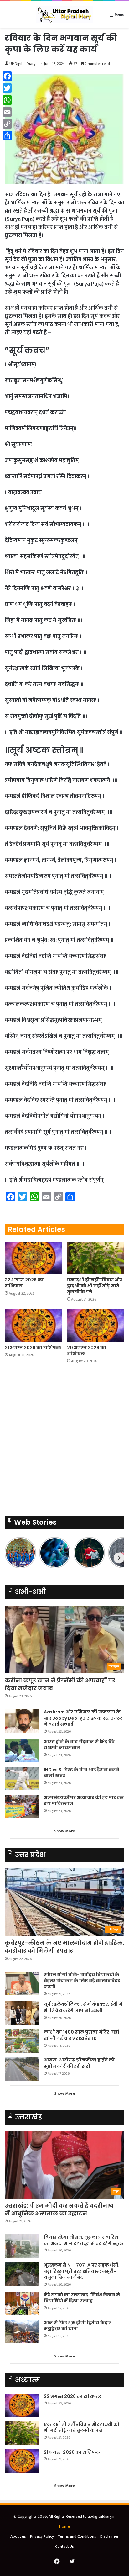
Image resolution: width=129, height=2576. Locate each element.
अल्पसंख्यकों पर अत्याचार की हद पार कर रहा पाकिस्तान (84, 1801)
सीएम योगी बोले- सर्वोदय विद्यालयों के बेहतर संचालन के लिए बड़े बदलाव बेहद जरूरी (82, 1981)
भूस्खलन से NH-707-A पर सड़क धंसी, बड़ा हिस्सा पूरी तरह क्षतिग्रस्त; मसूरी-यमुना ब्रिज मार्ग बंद (82, 2271)
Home (64, 2526)
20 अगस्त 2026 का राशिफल (87, 1351)
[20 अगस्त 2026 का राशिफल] (96, 1325)
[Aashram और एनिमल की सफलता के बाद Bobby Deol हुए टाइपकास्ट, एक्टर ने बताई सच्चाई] (22, 1721)
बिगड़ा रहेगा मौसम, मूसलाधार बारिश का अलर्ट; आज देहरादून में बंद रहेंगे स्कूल (84, 2240)
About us (18, 2536)
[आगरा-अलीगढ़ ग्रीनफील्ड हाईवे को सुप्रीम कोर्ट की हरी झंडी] (22, 2069)
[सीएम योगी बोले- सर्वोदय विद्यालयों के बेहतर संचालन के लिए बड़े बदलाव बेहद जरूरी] (22, 1984)
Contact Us (64, 2547)
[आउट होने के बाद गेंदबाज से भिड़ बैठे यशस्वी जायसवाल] (22, 1751)
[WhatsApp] (7, 100)
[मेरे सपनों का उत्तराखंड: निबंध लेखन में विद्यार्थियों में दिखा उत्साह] (22, 2304)
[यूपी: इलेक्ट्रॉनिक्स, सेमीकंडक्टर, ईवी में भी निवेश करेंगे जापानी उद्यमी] (22, 2013)
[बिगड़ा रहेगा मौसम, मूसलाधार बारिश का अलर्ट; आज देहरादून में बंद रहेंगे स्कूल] (22, 2246)
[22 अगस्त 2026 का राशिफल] (33, 1258)
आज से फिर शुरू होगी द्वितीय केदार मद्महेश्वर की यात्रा (78, 2326)
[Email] (7, 112)
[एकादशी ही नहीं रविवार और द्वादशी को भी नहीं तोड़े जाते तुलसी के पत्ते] (96, 1258)
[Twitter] (7, 88)
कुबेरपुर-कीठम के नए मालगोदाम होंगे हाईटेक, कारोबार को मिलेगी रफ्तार (64, 1947)
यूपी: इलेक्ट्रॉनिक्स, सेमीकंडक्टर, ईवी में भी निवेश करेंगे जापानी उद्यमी (83, 2007)
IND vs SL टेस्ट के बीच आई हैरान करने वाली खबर (82, 1773)
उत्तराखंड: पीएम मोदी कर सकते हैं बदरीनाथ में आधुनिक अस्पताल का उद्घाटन (59, 2209)
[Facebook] (7, 76)
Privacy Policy (42, 2536)
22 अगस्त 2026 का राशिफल (24, 1283)
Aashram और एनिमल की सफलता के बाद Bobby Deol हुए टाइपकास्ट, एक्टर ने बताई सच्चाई (83, 1718)
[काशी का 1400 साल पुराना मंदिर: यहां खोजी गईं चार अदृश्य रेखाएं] (22, 2041)
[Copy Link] (7, 124)
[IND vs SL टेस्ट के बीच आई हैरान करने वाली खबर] (22, 1779)
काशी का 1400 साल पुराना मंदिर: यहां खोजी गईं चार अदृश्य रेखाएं (82, 2035)
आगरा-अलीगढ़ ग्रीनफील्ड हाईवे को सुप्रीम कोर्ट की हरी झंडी (79, 2063)
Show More (65, 1831)
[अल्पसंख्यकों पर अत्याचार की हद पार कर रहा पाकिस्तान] (22, 1806)
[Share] (7, 136)
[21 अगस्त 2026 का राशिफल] (33, 1325)
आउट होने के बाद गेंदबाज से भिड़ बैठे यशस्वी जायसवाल (79, 1745)
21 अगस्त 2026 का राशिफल (33, 1348)
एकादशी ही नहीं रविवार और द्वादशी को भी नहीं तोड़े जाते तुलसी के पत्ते (95, 1286)
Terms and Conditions (77, 2536)
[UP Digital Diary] (64, 14)
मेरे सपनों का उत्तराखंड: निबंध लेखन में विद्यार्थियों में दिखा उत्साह (82, 2298)
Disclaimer (109, 2536)
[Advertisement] (64, 95)
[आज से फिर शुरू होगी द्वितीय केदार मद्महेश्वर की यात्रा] (22, 2332)
